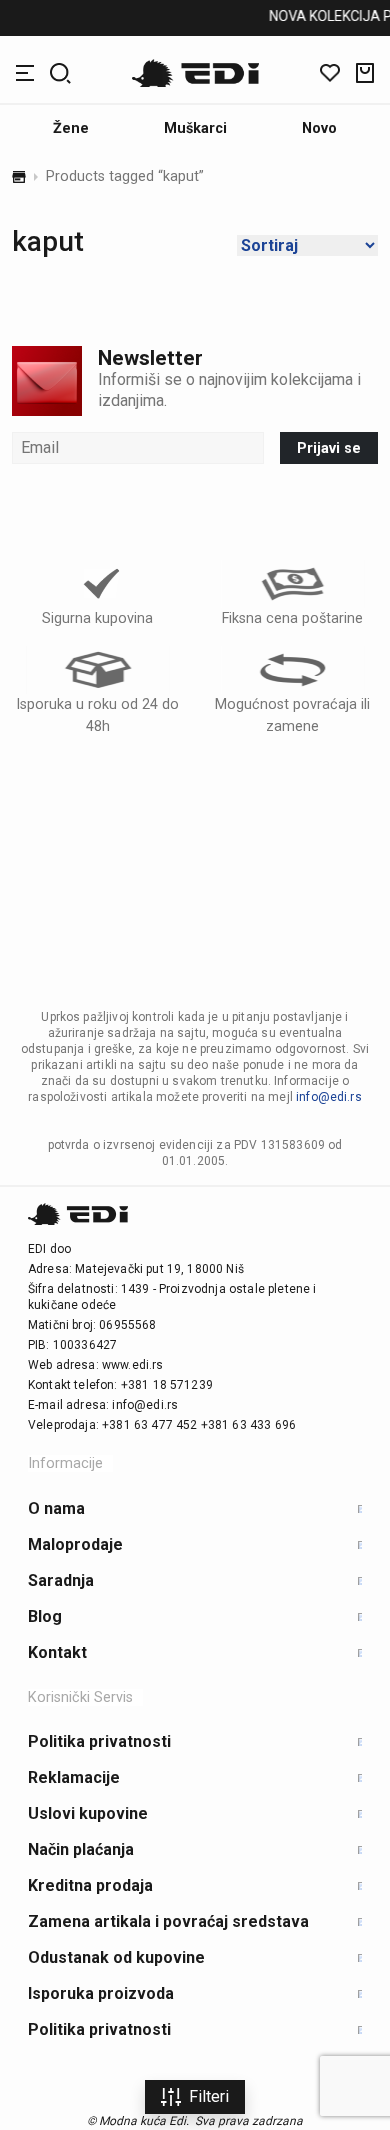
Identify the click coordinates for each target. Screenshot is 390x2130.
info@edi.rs (329, 1097)
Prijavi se (329, 448)
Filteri (209, 2096)
